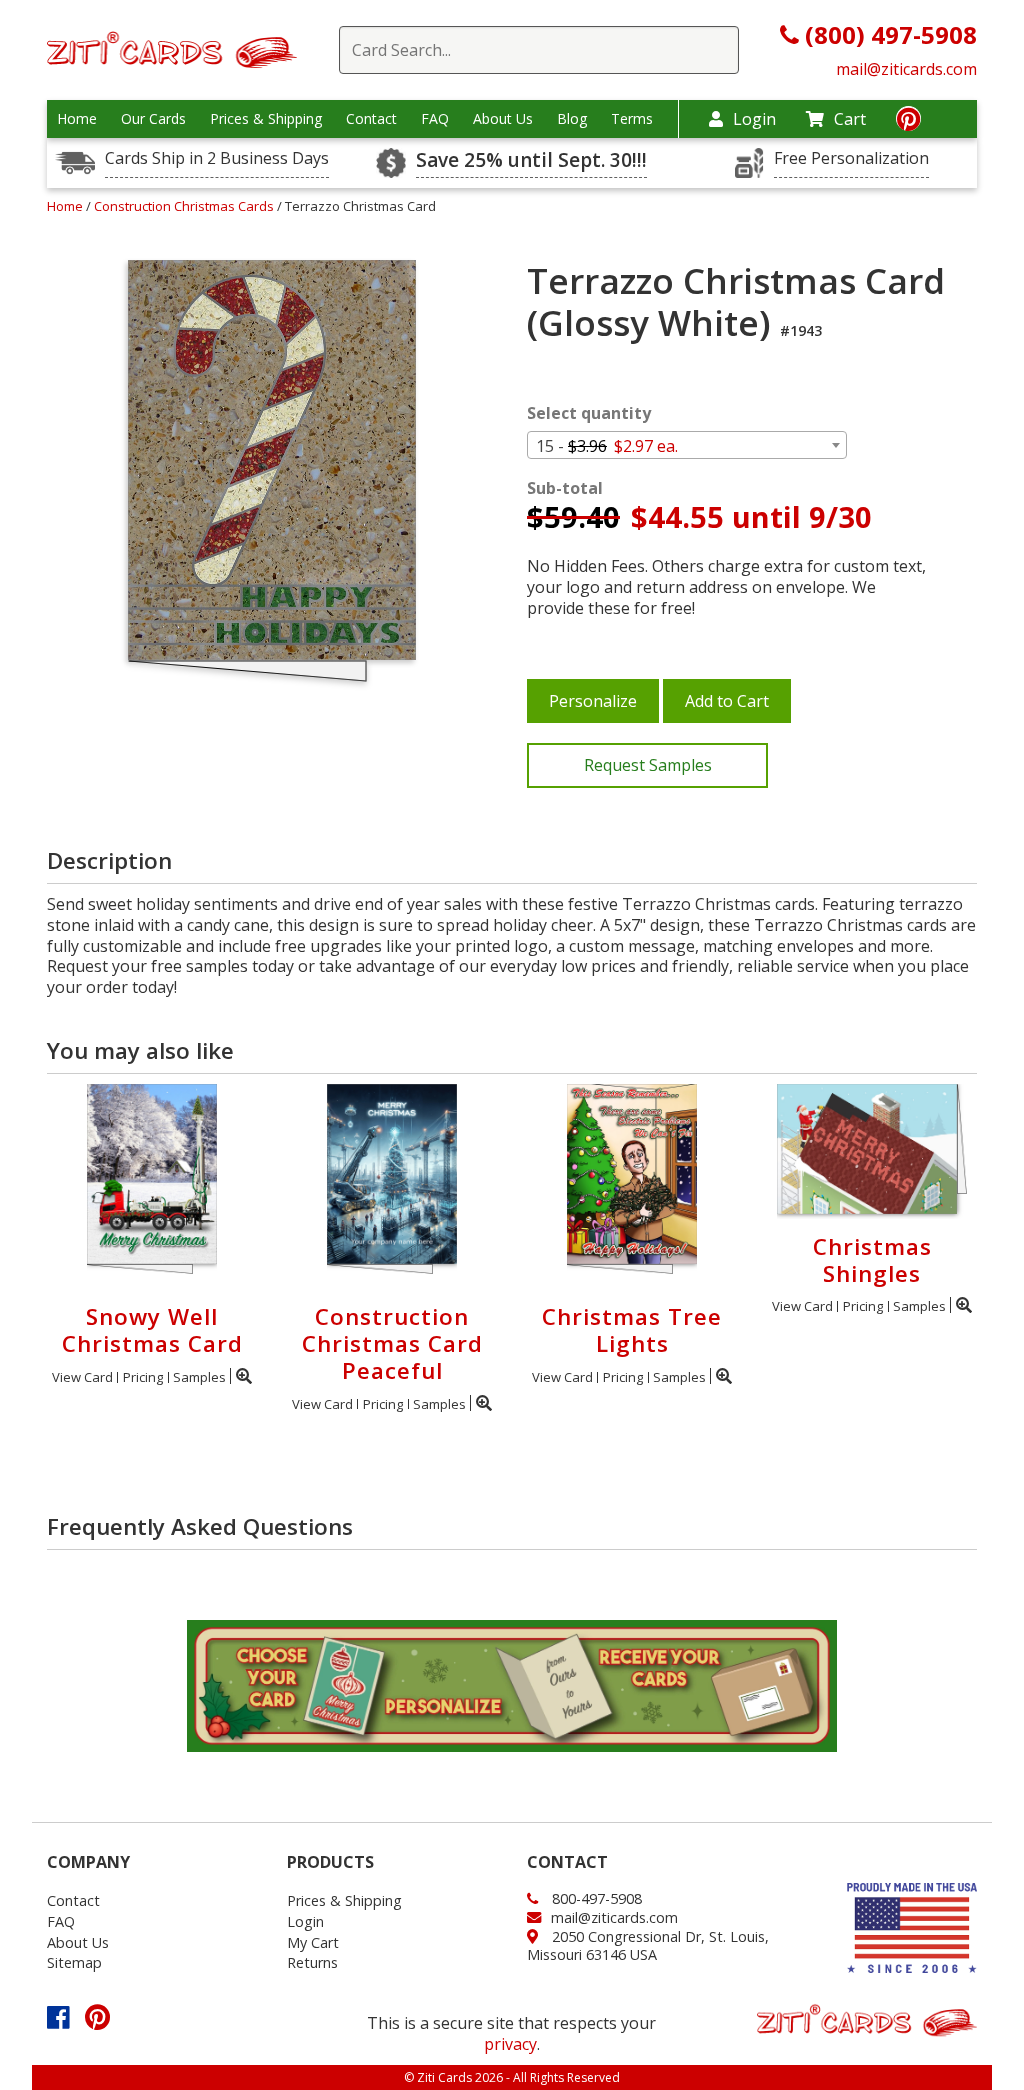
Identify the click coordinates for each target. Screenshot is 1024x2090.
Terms (632, 119)
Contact (371, 119)
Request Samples (648, 765)
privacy (510, 2044)
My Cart (313, 1942)
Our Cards (153, 119)
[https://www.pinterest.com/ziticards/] (908, 122)
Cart (850, 119)
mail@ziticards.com (906, 69)
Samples (199, 1377)
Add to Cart (727, 701)
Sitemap (74, 1962)
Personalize (593, 701)
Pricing (143, 1377)
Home (77, 119)
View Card (82, 1377)
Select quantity (589, 413)
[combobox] (687, 445)
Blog (572, 119)
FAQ (435, 119)
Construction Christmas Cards (185, 206)
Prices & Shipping (266, 119)
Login (754, 119)
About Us (503, 119)
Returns (312, 1962)
